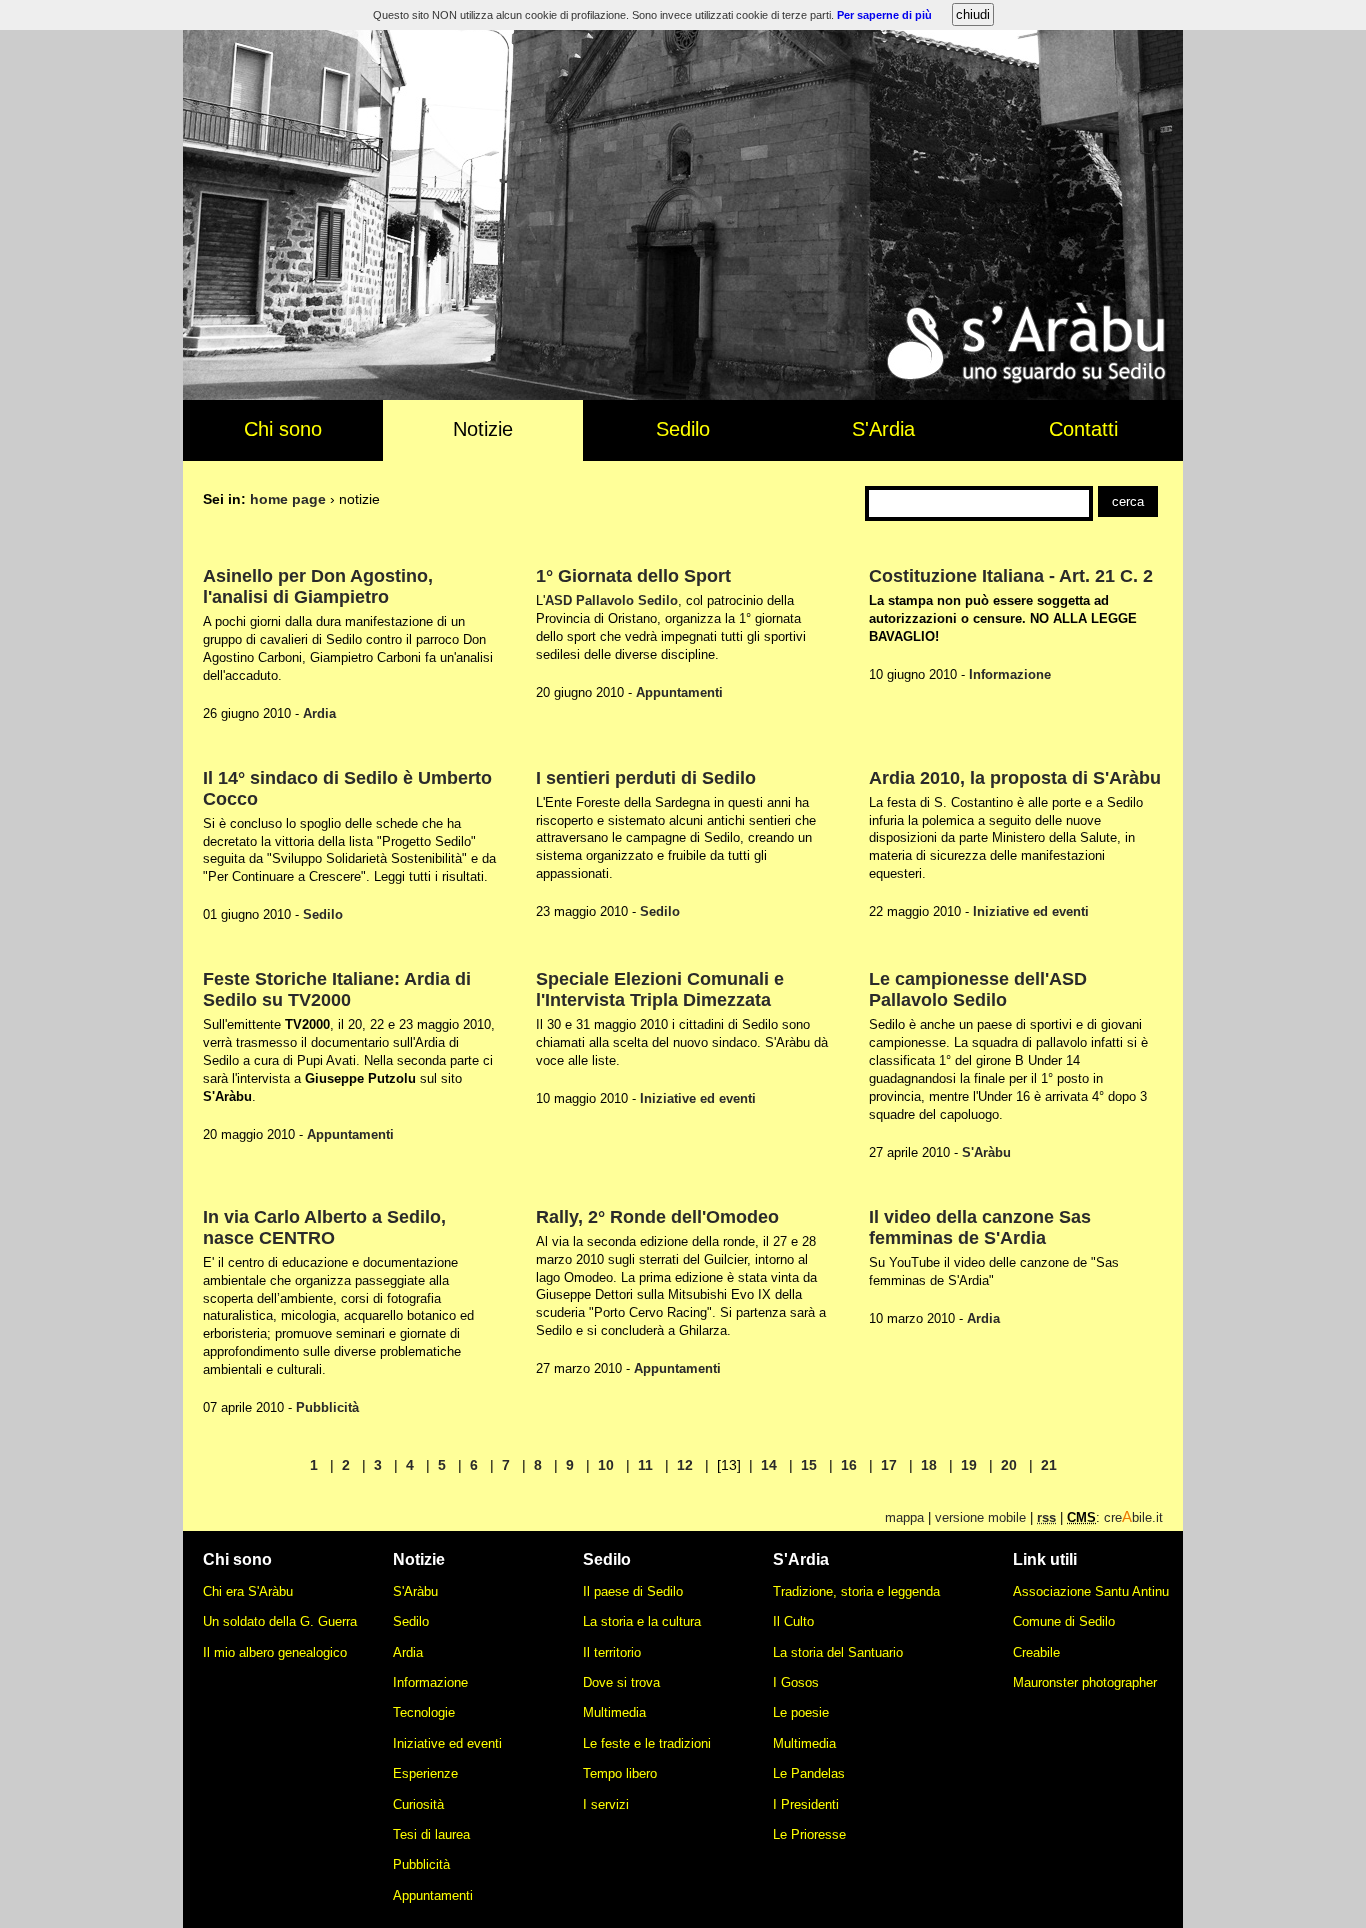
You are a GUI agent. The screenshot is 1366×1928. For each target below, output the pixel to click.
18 (929, 1465)
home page (288, 499)
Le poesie (801, 1712)
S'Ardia (883, 429)
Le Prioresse (809, 1834)
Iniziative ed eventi (1031, 911)
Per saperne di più (884, 15)
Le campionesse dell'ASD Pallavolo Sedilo (978, 989)
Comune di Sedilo (1064, 1621)
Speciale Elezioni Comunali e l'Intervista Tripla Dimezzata (660, 989)
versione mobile (980, 1517)
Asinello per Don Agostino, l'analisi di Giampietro (318, 586)
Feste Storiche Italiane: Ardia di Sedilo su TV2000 (337, 989)
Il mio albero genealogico (275, 1652)
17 (889, 1465)
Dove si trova (621, 1682)
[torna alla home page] (683, 395)
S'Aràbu (986, 1152)
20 (1009, 1465)
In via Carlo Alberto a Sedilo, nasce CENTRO (324, 1227)
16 (849, 1465)
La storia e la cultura (642, 1621)
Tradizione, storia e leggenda (856, 1591)
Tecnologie (424, 1712)
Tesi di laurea (431, 1834)
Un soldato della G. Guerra (280, 1621)
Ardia (319, 713)
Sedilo (683, 429)
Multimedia (614, 1712)
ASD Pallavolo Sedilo (611, 600)
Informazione (1010, 674)
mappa (904, 1517)
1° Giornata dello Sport (633, 576)
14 (769, 1465)
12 (685, 1465)
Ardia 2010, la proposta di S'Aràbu (1015, 778)
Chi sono (283, 429)
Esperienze (425, 1773)
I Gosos (796, 1682)
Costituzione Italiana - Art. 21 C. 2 (1011, 576)
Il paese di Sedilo (633, 1591)
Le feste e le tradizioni (647, 1743)
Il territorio (612, 1652)
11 (645, 1465)
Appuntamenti (679, 692)
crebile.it (1133, 1517)
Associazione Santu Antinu (1091, 1591)
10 (606, 1465)
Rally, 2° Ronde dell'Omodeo (657, 1217)
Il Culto (793, 1621)
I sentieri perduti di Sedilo (646, 778)
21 (1049, 1465)
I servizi (606, 1804)
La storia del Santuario (838, 1652)
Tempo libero (620, 1773)
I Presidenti (806, 1804)
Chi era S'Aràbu (248, 1591)
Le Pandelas (809, 1773)
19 (969, 1465)
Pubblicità (327, 1407)
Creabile (1036, 1652)
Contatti (1083, 429)
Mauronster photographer (1085, 1682)
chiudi (973, 14)
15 (809, 1465)
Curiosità (418, 1804)
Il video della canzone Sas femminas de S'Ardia (980, 1227)
